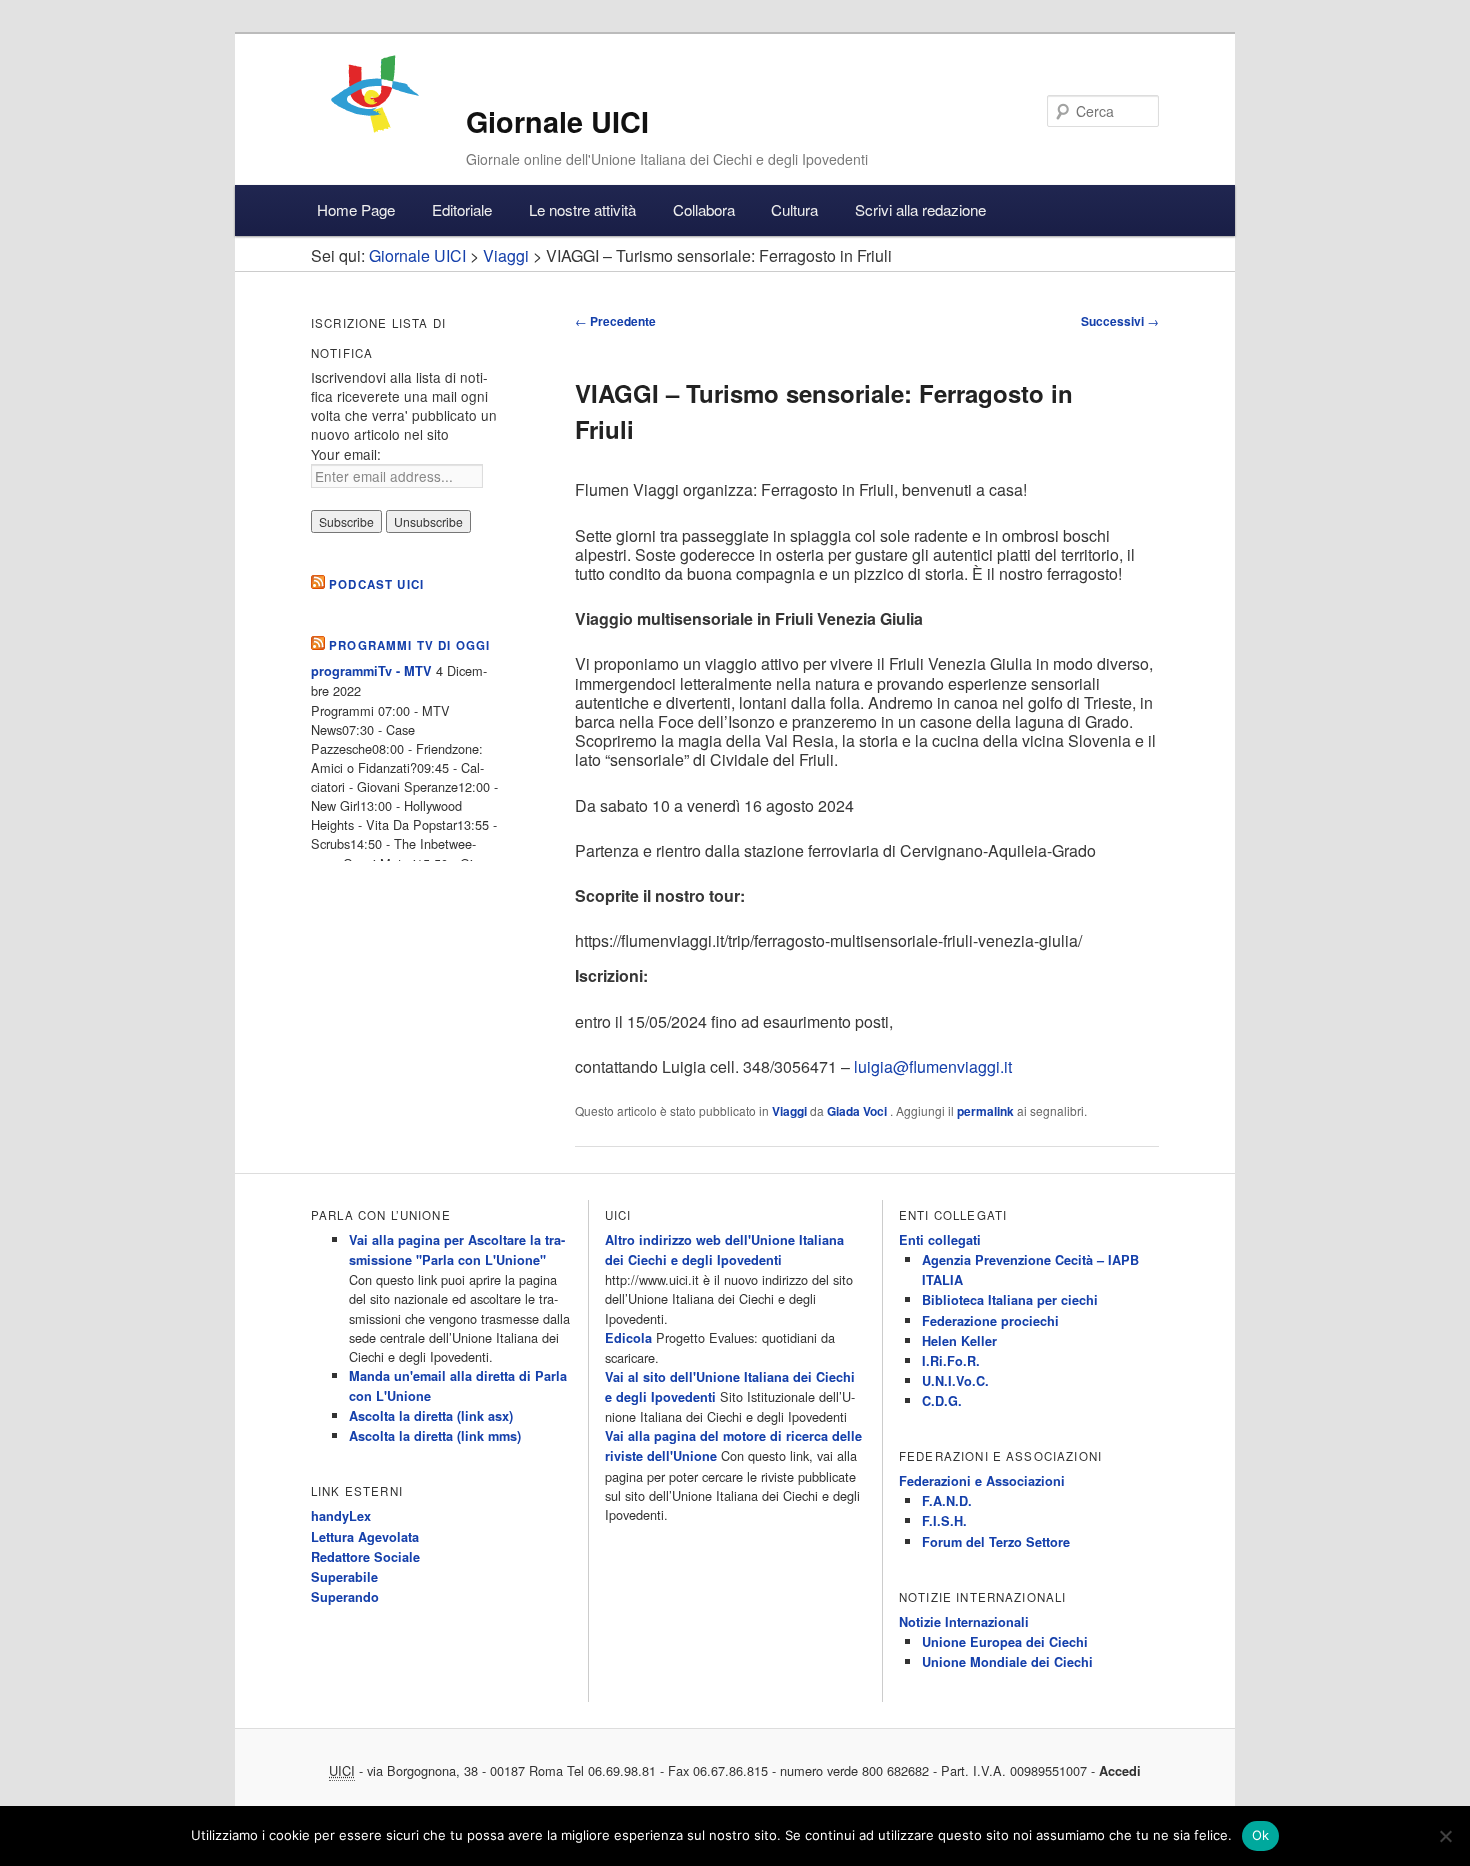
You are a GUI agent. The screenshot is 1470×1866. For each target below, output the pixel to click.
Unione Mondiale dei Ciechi (1007, 1662)
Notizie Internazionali (964, 1622)
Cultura (794, 209)
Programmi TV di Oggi (409, 645)
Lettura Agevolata (365, 1537)
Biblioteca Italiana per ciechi (1010, 1300)
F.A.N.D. (947, 1501)
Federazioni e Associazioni (982, 1481)
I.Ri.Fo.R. (951, 1361)
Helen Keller (959, 1341)
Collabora (704, 209)
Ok (1261, 1835)
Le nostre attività (582, 209)
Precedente (615, 321)
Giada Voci (858, 1111)
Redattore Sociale (365, 1557)
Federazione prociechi (990, 1321)
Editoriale (462, 209)
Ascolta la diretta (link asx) (431, 1416)
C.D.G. (942, 1401)
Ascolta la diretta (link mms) (435, 1436)
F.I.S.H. (944, 1521)
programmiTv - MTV (371, 671)
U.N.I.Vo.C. (955, 1381)
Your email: (346, 454)
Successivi (1120, 321)
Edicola (628, 1338)
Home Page (356, 209)
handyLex (341, 1516)
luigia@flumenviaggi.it (933, 1066)
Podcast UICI (376, 584)
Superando (345, 1597)
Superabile (344, 1577)
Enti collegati (940, 1240)
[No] (1445, 1836)
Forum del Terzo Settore (996, 1542)
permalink (985, 1111)
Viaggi (789, 1111)
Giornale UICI (557, 121)
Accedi (1120, 1771)
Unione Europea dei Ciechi (1005, 1642)
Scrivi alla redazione (920, 209)
